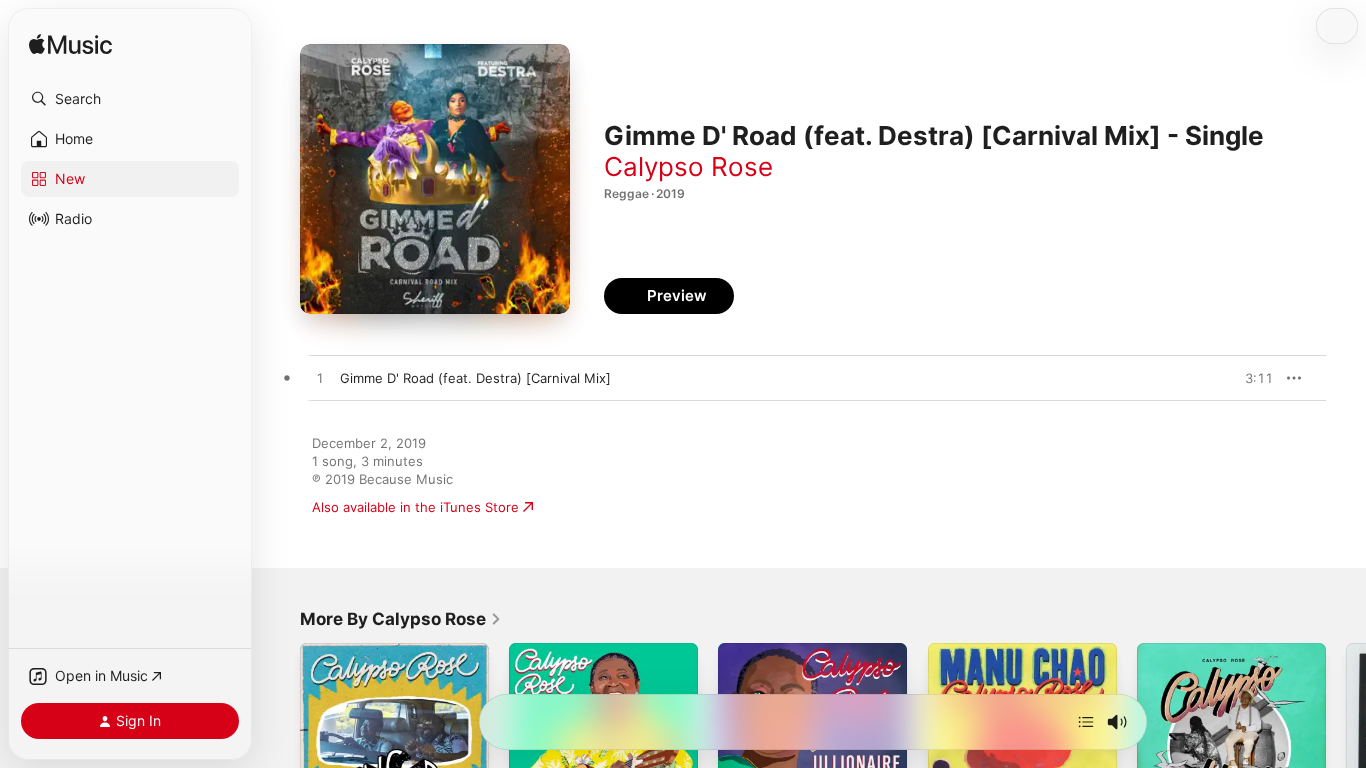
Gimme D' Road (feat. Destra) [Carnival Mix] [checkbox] (475, 378)
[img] (70, 45)
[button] (130, 99)
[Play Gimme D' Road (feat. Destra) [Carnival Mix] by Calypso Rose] (320, 379)
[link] (401, 619)
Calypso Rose (688, 166)
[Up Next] (1086, 722)
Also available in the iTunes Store (415, 507)
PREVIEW (1251, 378)
